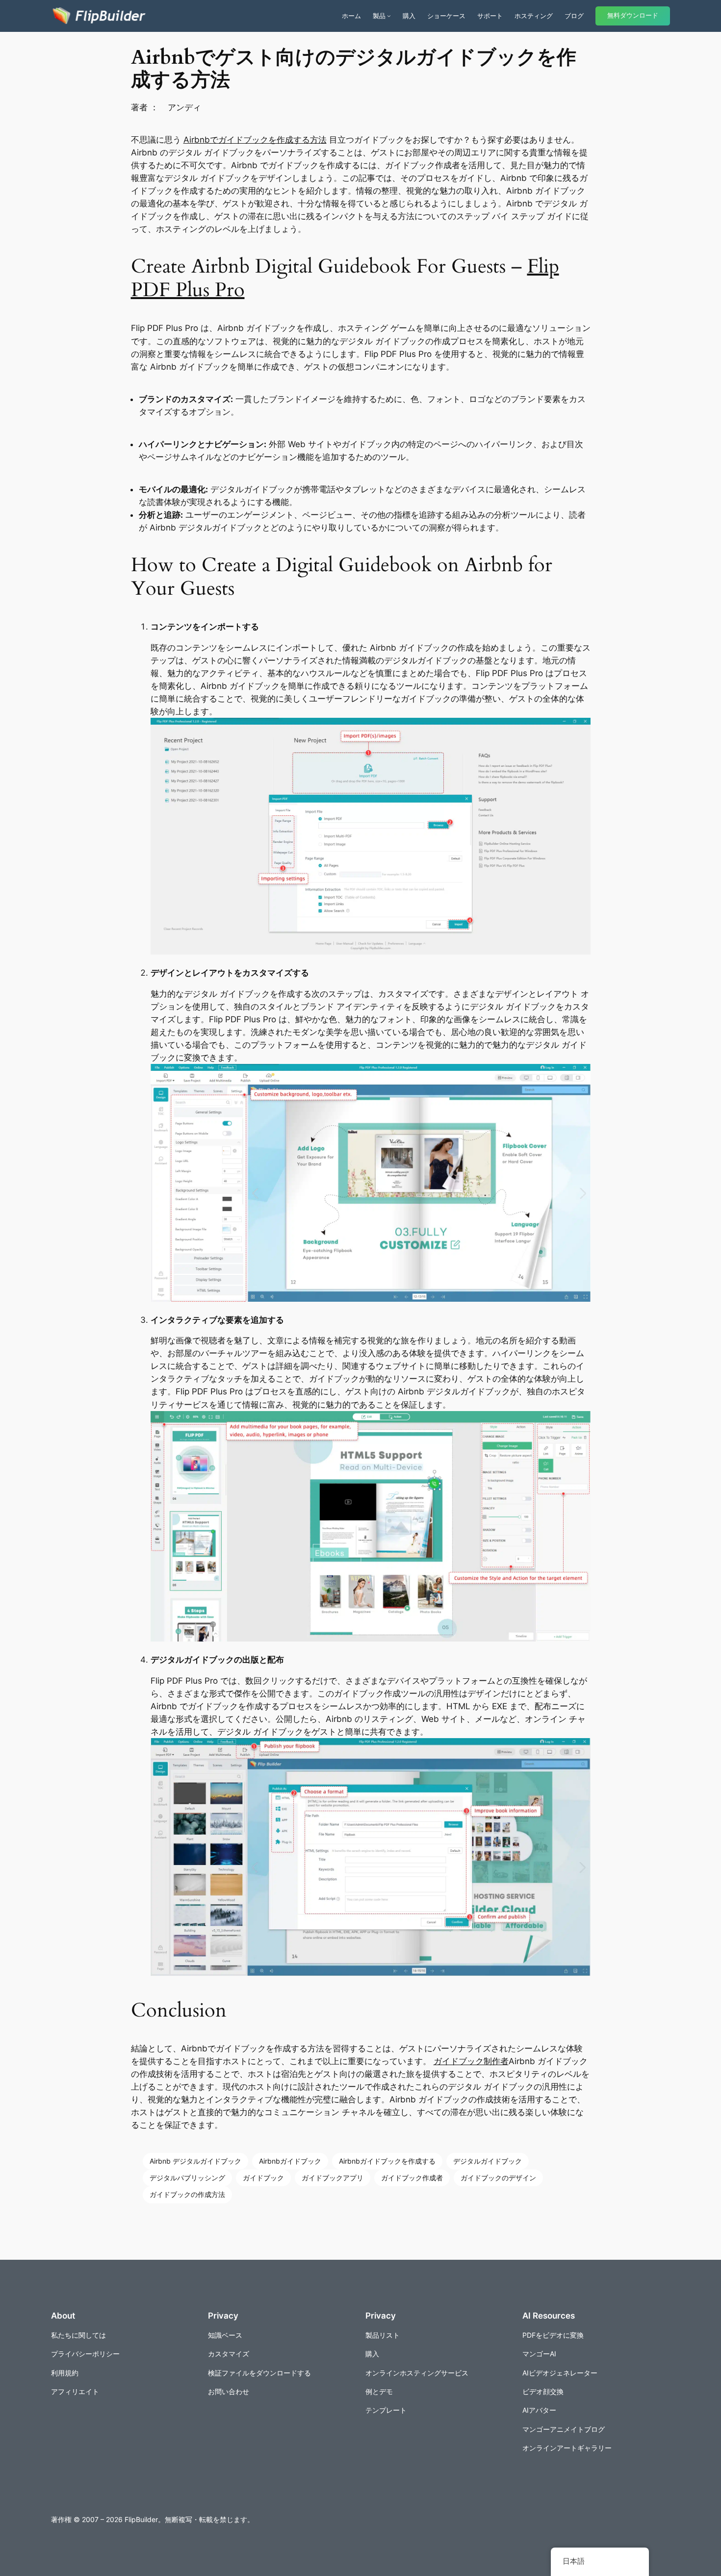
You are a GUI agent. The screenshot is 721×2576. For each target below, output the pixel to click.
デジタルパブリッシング (187, 2178)
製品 (379, 16)
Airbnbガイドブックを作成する (387, 2161)
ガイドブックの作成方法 (187, 2194)
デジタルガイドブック (488, 2161)
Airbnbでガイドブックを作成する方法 (255, 140)
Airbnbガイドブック (290, 2161)
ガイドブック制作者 (471, 2061)
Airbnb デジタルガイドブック (195, 2161)
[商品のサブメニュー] (389, 16)
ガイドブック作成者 (412, 2178)
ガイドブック (263, 2178)
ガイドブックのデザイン (498, 2178)
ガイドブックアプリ (333, 2178)
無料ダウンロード (633, 15)
